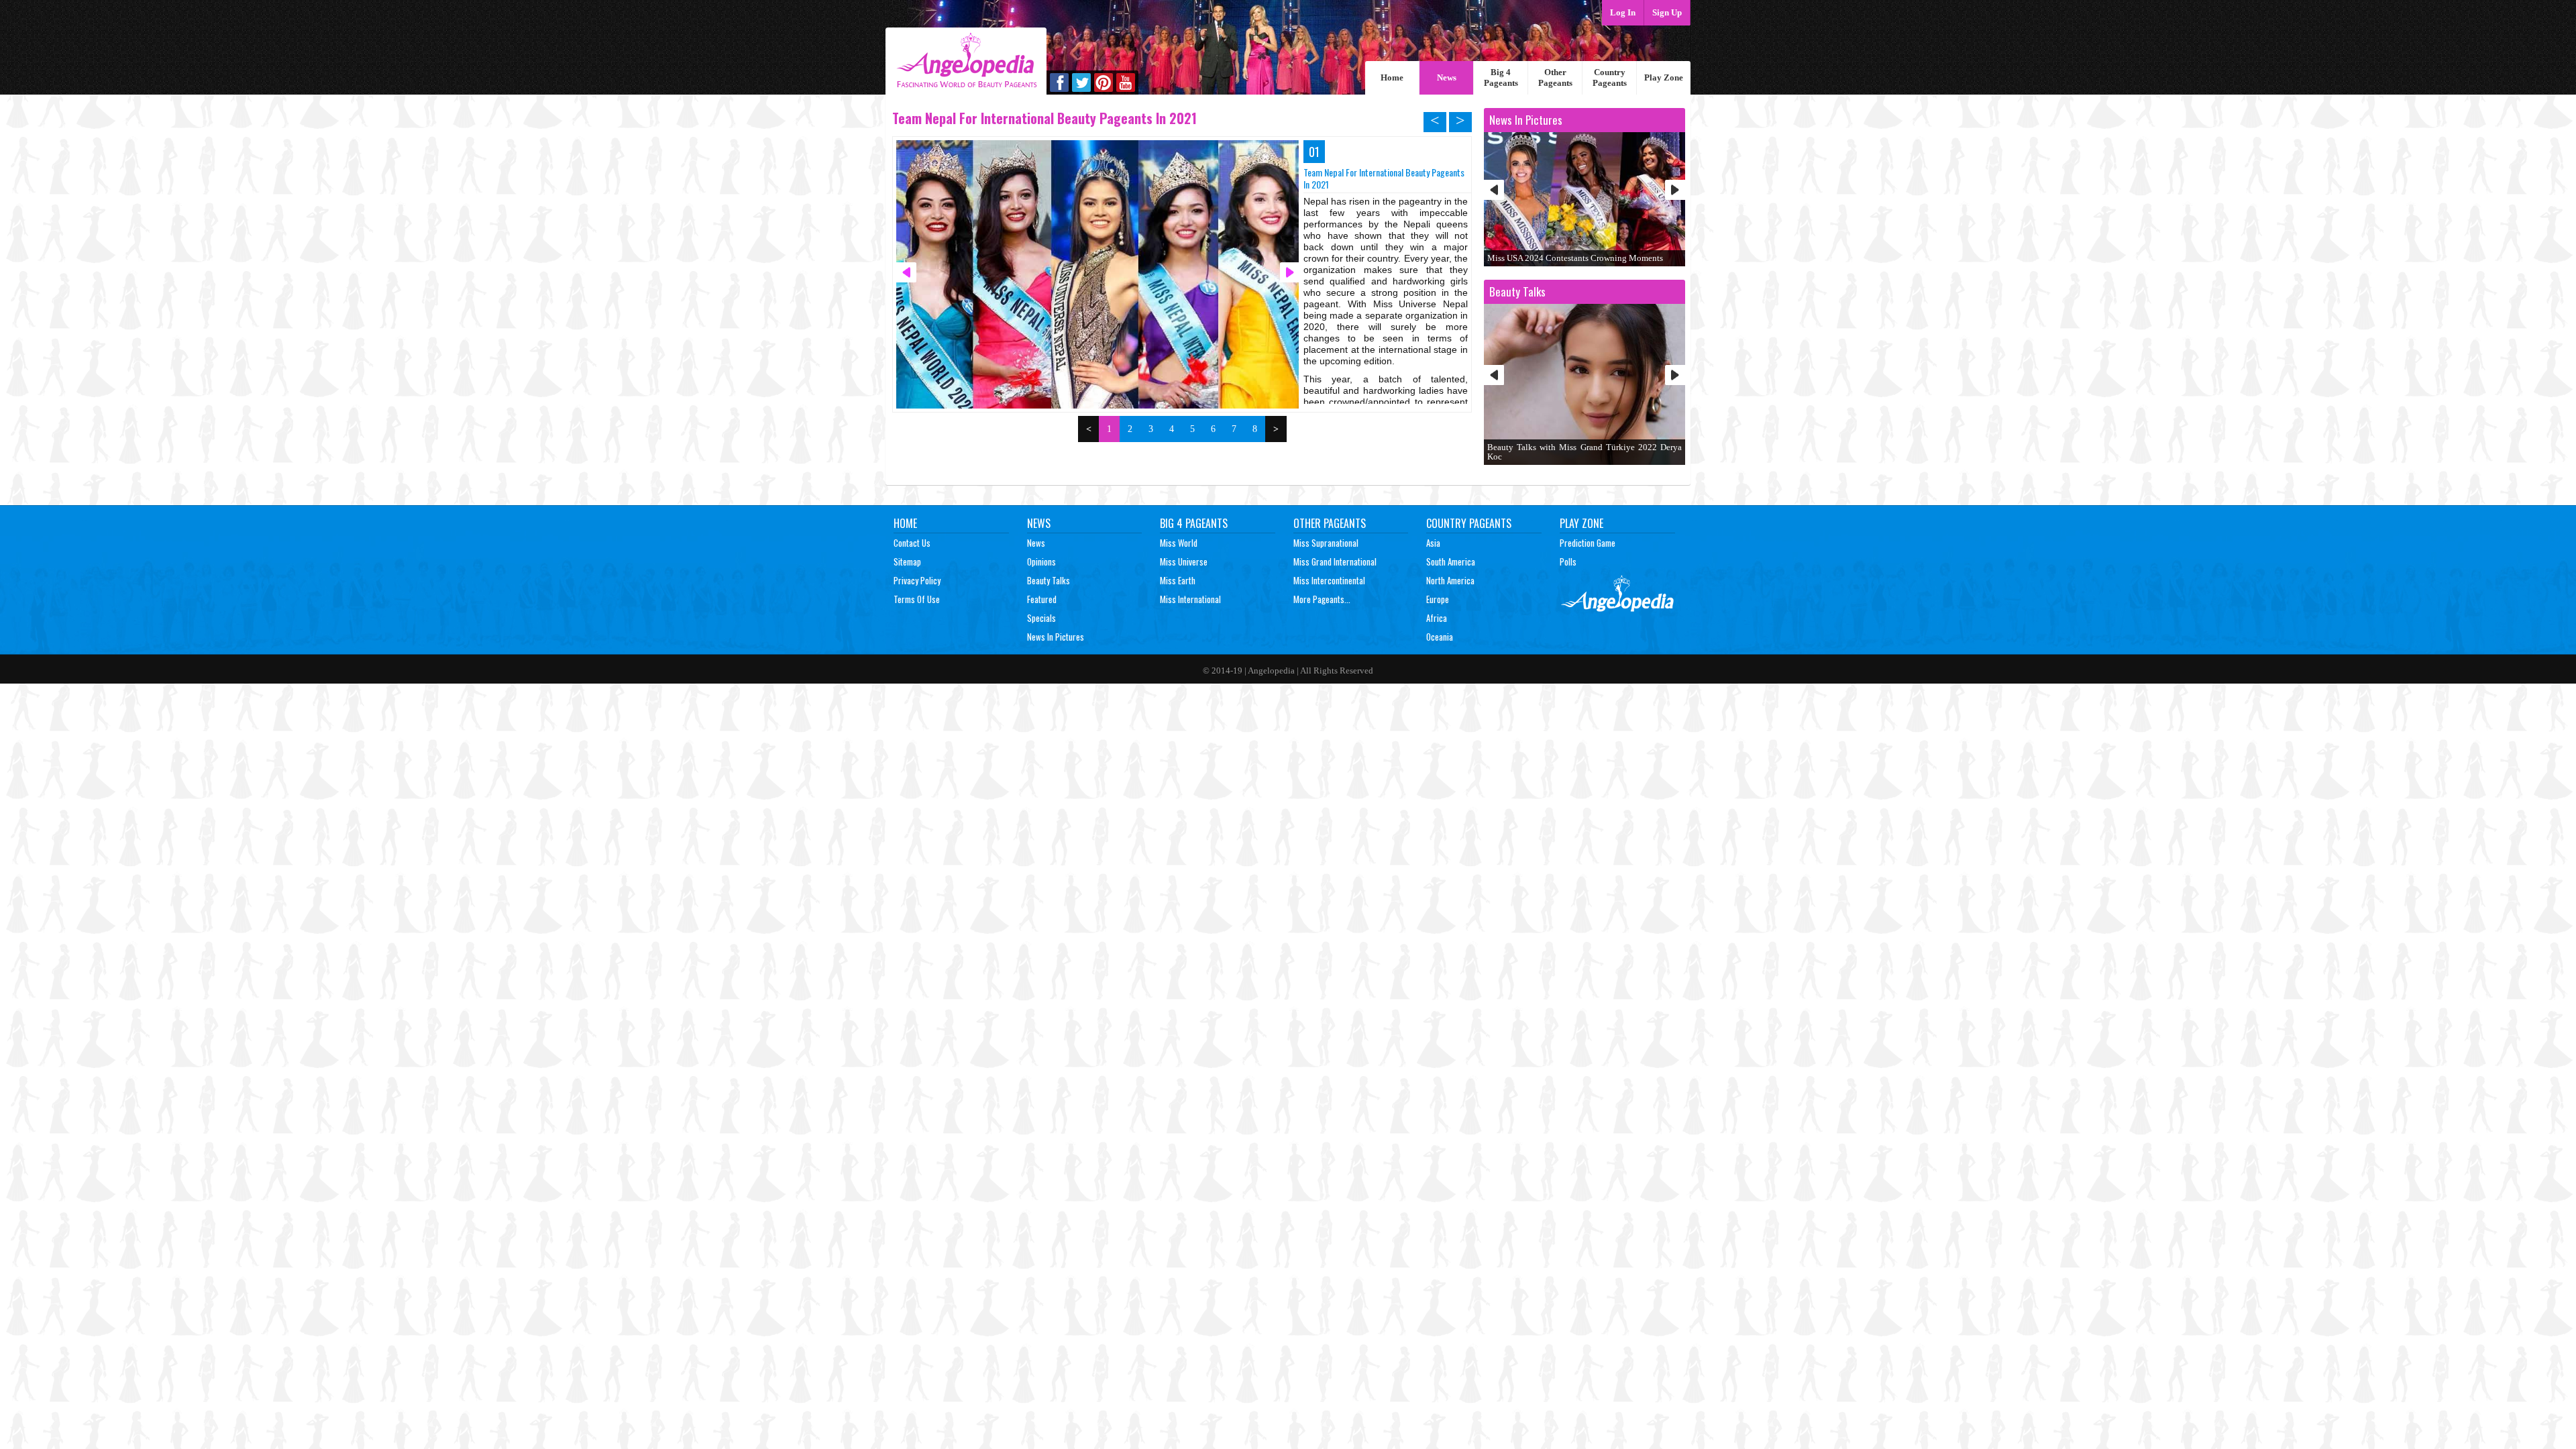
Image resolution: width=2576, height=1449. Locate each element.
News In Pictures (1056, 637)
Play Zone (1664, 77)
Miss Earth (1178, 580)
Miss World (1179, 543)
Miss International (1190, 599)
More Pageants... (1322, 599)
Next (1675, 190)
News (1447, 77)
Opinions (1041, 561)
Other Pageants (1555, 77)
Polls (1568, 561)
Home (1392, 77)
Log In (1623, 12)
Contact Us (912, 543)
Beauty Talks (1049, 580)
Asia (1433, 543)
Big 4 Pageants (1501, 77)
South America (1451, 561)
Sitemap (907, 561)
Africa (1437, 618)
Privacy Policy (917, 580)
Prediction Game (1588, 543)
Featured (1042, 599)
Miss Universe (1184, 561)
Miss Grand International (1335, 561)
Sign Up (1667, 12)
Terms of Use (917, 599)
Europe (1438, 599)
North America (1450, 580)
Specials (1041, 618)
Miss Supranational (1326, 543)
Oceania (1440, 637)
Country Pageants (1610, 77)
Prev (1494, 190)
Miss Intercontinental (1329, 580)
